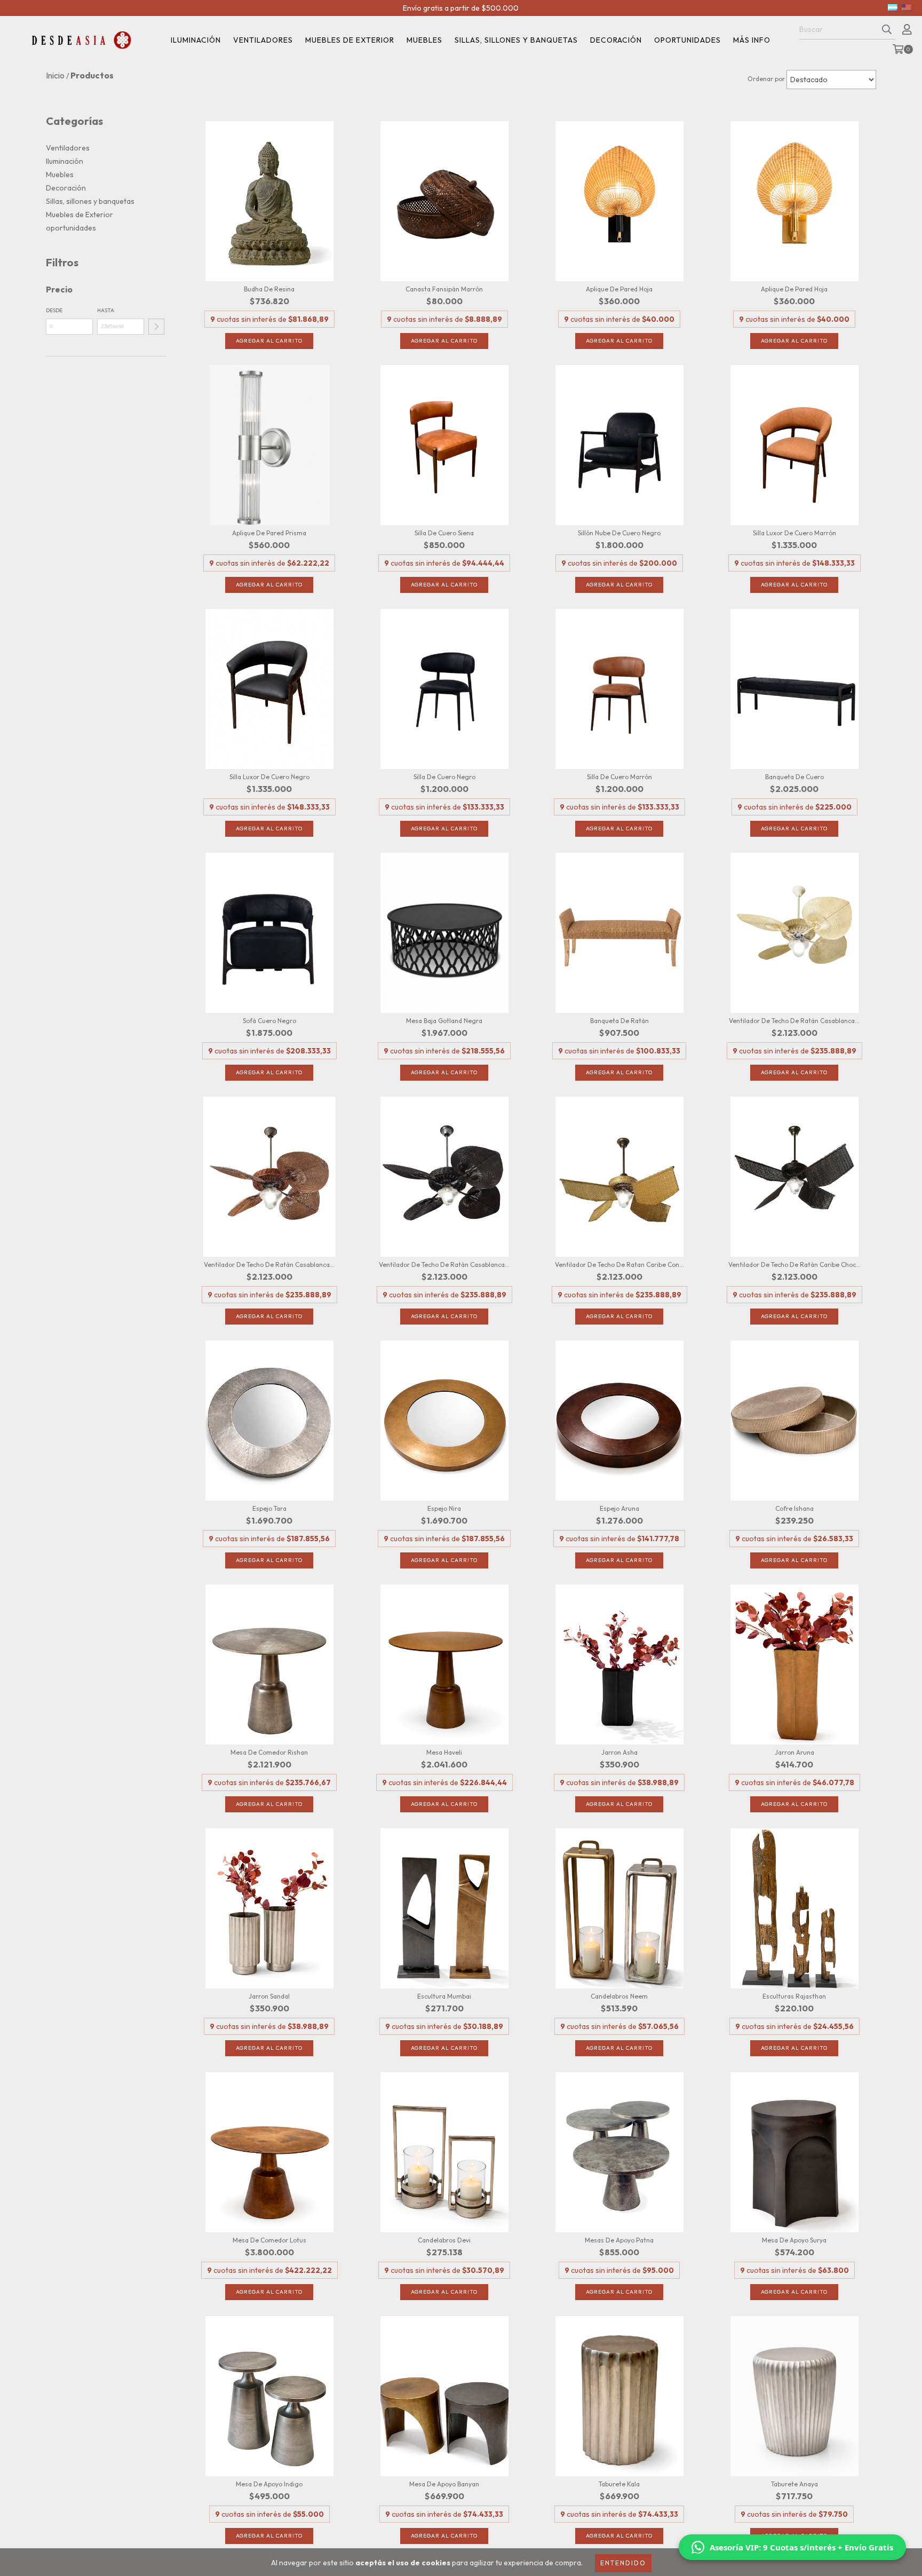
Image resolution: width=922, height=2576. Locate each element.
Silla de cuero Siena (444, 533)
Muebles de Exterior (80, 215)
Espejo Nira (444, 1508)
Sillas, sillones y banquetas (516, 40)
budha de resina (269, 289)
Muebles (424, 40)
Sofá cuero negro (269, 1021)
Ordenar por (766, 79)
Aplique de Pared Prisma (269, 533)
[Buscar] (887, 30)
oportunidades (71, 228)
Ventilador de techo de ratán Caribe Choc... (794, 1265)
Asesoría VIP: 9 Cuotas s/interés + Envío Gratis (801, 2547)
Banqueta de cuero (794, 777)
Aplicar (156, 327)
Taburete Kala (619, 2484)
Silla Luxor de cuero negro (269, 777)
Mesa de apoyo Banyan (444, 2484)
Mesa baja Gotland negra (444, 1021)
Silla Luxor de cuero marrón (794, 533)
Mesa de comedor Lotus (269, 2240)
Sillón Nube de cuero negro (619, 533)
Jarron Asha (619, 1752)
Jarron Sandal (269, 1996)
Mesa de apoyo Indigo (269, 2484)
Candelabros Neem (619, 1996)
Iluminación (196, 40)
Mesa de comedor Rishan (269, 1752)
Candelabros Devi (444, 2240)
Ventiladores (263, 40)
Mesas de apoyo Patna (619, 2240)
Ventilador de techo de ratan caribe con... (619, 1265)
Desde (54, 310)
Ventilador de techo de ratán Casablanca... (794, 1021)
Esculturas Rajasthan (794, 1996)
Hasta (106, 310)
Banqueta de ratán (619, 1021)
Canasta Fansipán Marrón (444, 289)
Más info (752, 40)
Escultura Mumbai (444, 1996)
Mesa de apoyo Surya (794, 2240)
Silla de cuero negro (444, 777)
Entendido (623, 2563)
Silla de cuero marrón (619, 777)
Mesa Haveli (444, 1752)
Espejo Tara (269, 1508)
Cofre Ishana (794, 1508)
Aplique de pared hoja (619, 289)
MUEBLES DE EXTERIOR (350, 40)
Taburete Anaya (794, 2484)
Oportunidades (687, 40)
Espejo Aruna (619, 1508)
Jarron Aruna (794, 1752)
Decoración (616, 40)
